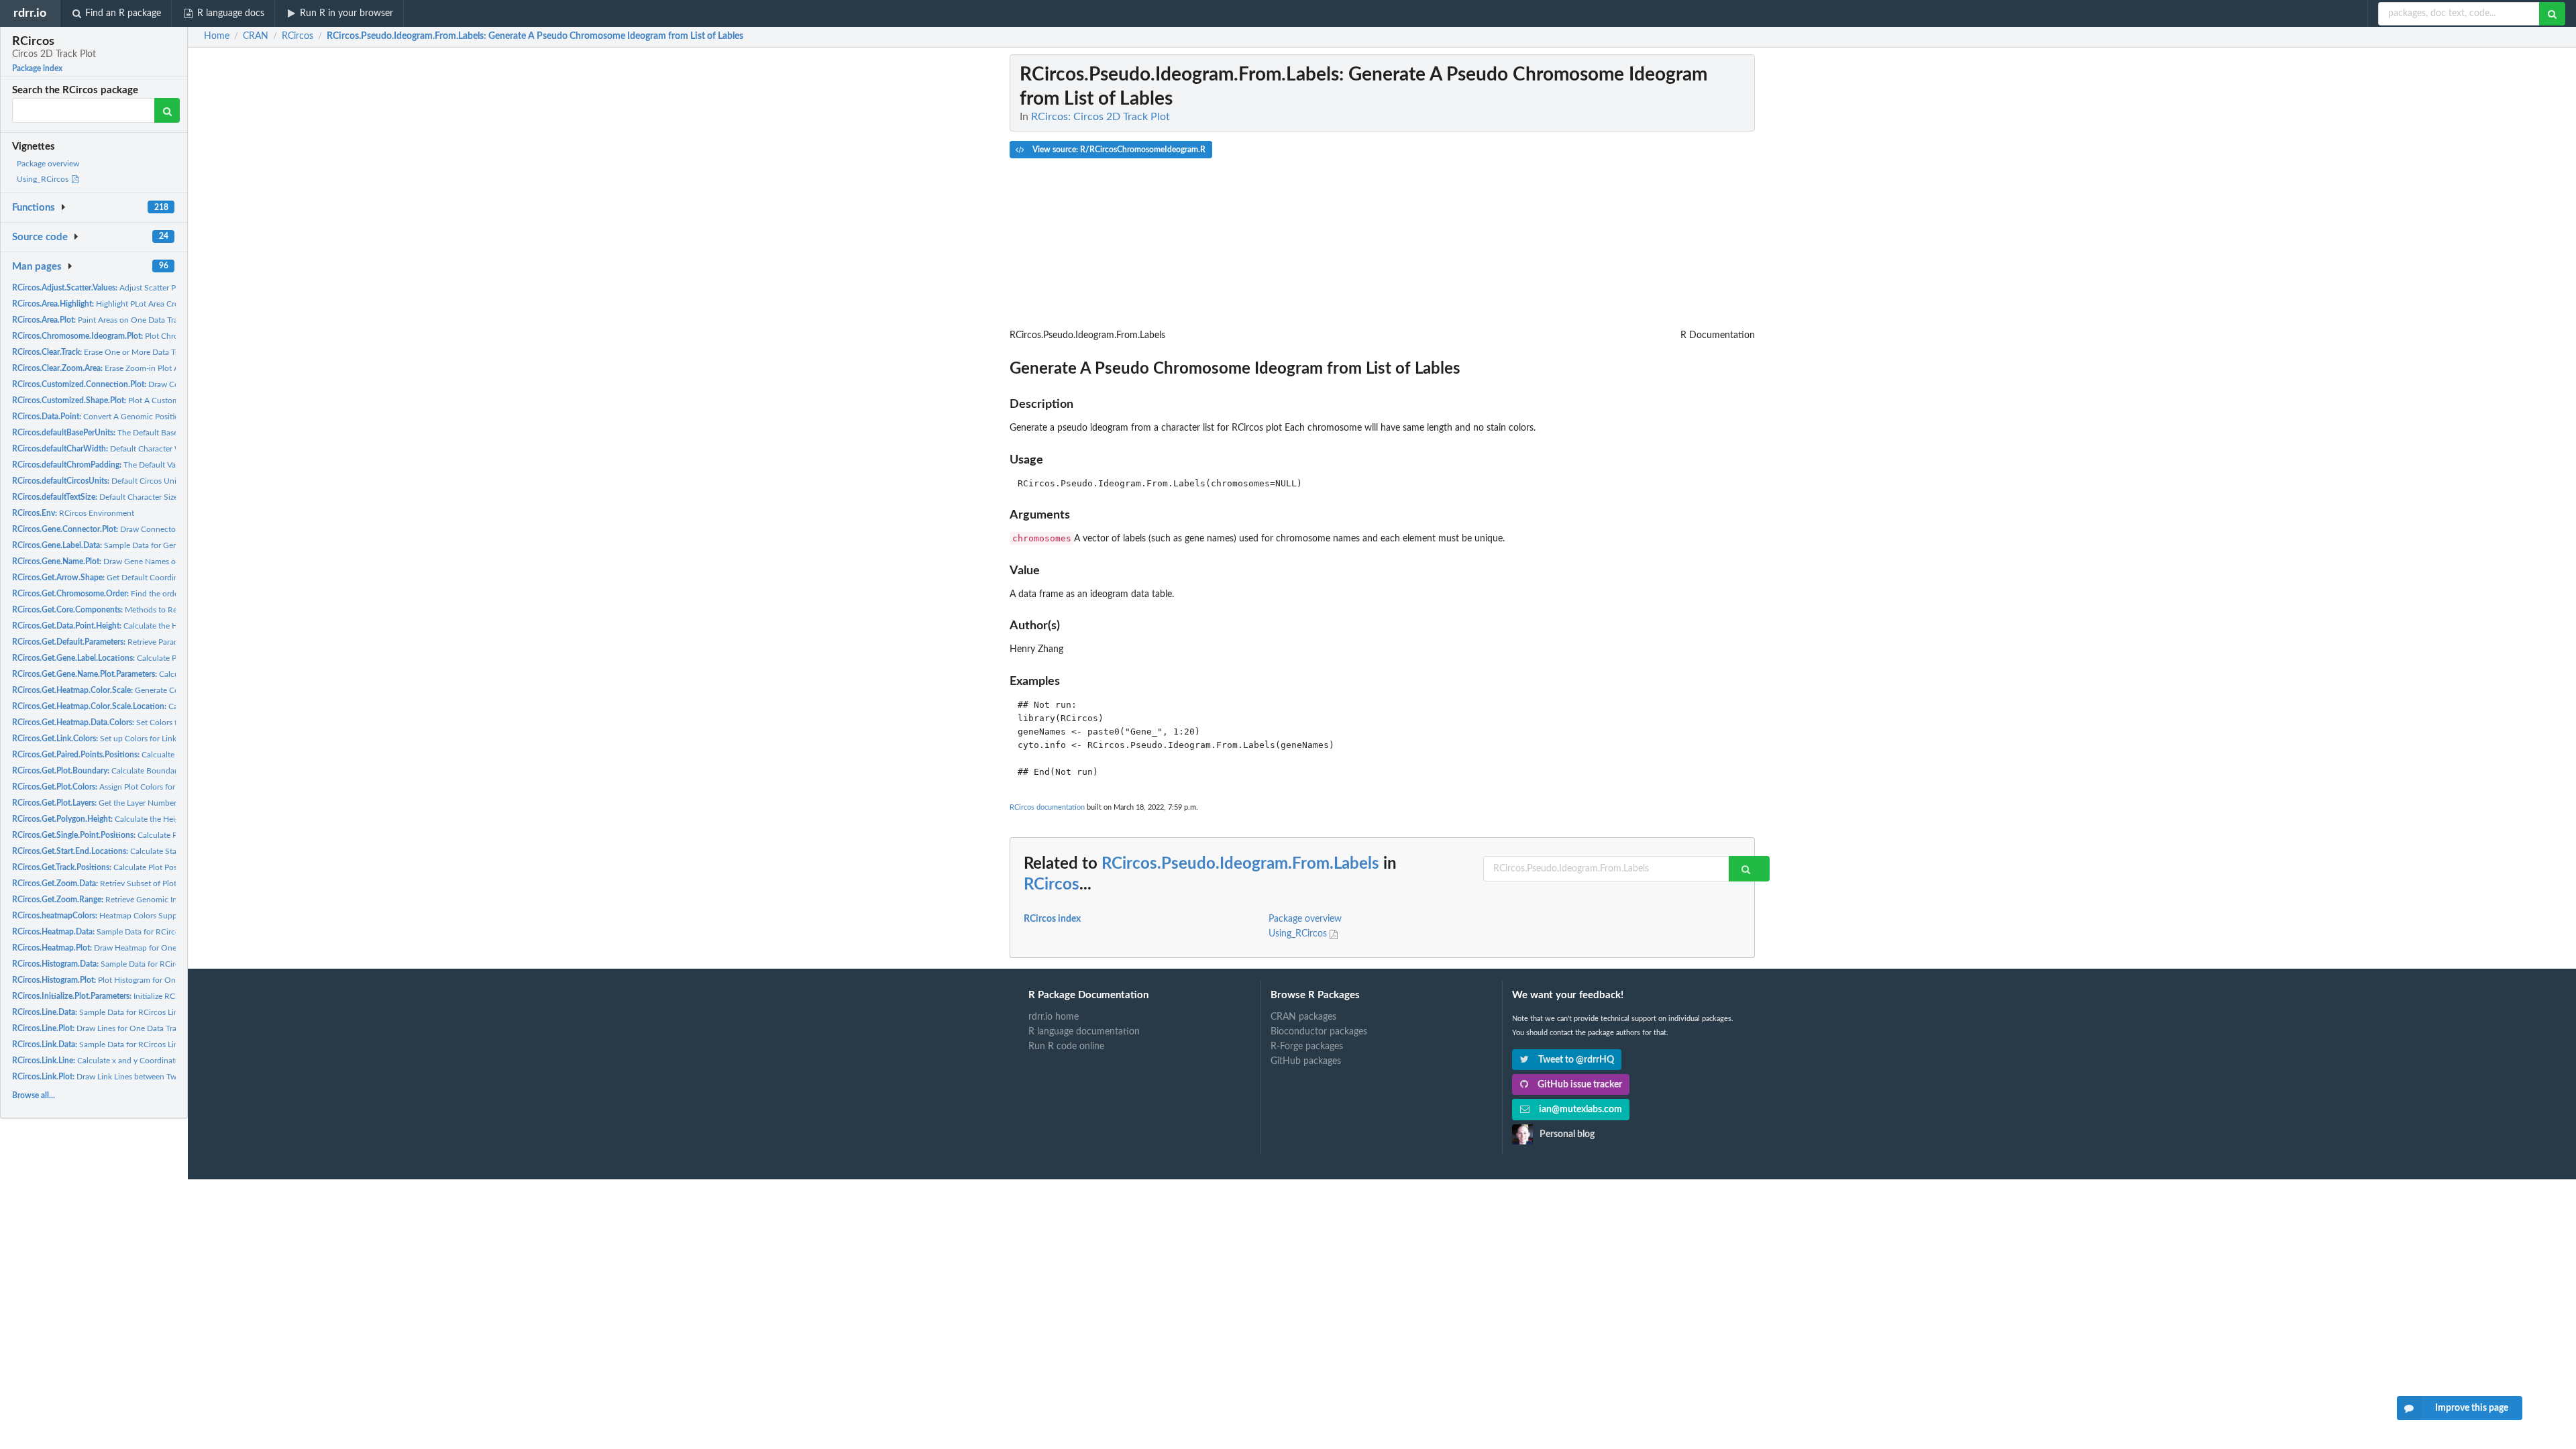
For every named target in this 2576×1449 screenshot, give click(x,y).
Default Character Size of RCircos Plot (122, 497)
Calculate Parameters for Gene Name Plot (158, 674)
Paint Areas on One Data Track (99, 320)
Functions (34, 208)
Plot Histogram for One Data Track (116, 980)
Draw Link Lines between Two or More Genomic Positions (146, 1077)
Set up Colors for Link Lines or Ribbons (125, 739)
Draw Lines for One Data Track (98, 1028)
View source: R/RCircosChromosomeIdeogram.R (1118, 150)
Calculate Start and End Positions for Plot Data (153, 851)
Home (217, 36)
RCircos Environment (73, 513)
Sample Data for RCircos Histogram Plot (127, 964)
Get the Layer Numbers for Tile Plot (117, 803)
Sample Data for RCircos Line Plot (105, 1012)
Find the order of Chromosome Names (139, 594)
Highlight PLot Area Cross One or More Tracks (135, 304)
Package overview (48, 164)
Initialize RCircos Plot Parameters (130, 996)
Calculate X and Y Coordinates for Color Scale (171, 706)
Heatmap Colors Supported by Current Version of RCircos (157, 916)
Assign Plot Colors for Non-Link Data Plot (128, 787)
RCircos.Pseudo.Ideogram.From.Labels (1240, 864)
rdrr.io (30, 13)
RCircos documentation (1047, 807)
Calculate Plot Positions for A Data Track (134, 867)
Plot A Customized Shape (115, 400)
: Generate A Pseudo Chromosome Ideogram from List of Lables (535, 36)
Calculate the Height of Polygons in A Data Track (149, 819)
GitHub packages (1306, 1061)
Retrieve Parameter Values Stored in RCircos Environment (171, 642)
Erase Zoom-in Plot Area (101, 368)
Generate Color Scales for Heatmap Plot (144, 690)
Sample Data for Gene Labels (109, 545)
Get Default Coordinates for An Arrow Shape (138, 578)
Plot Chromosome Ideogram (128, 336)
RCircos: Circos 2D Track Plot (1101, 117)
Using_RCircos (44, 179)
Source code (40, 237)
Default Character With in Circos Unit (127, 449)
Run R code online (1066, 1046)
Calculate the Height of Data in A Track (136, 626)
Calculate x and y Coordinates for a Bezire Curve (129, 1061)
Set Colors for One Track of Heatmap (139, 722)
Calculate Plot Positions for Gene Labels (145, 658)
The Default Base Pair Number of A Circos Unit (147, 433)
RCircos (1052, 885)
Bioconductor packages (1319, 1032)
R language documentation (1084, 1032)
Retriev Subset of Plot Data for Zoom (121, 883)
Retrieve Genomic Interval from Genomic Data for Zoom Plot (166, 900)
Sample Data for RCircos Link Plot (105, 1044)
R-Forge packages (1307, 1046)
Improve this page (2472, 1408)
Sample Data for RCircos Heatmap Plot (123, 932)
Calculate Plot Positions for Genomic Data (149, 835)
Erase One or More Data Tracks (103, 352)
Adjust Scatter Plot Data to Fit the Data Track (145, 288)
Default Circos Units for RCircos (118, 481)
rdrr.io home (1054, 1017)
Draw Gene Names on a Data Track (119, 561)
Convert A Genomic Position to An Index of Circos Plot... (147, 417)
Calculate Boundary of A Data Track (125, 771)
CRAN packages (1303, 1017)
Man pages (37, 267)
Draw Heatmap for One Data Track (114, 948)
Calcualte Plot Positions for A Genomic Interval (159, 755)
